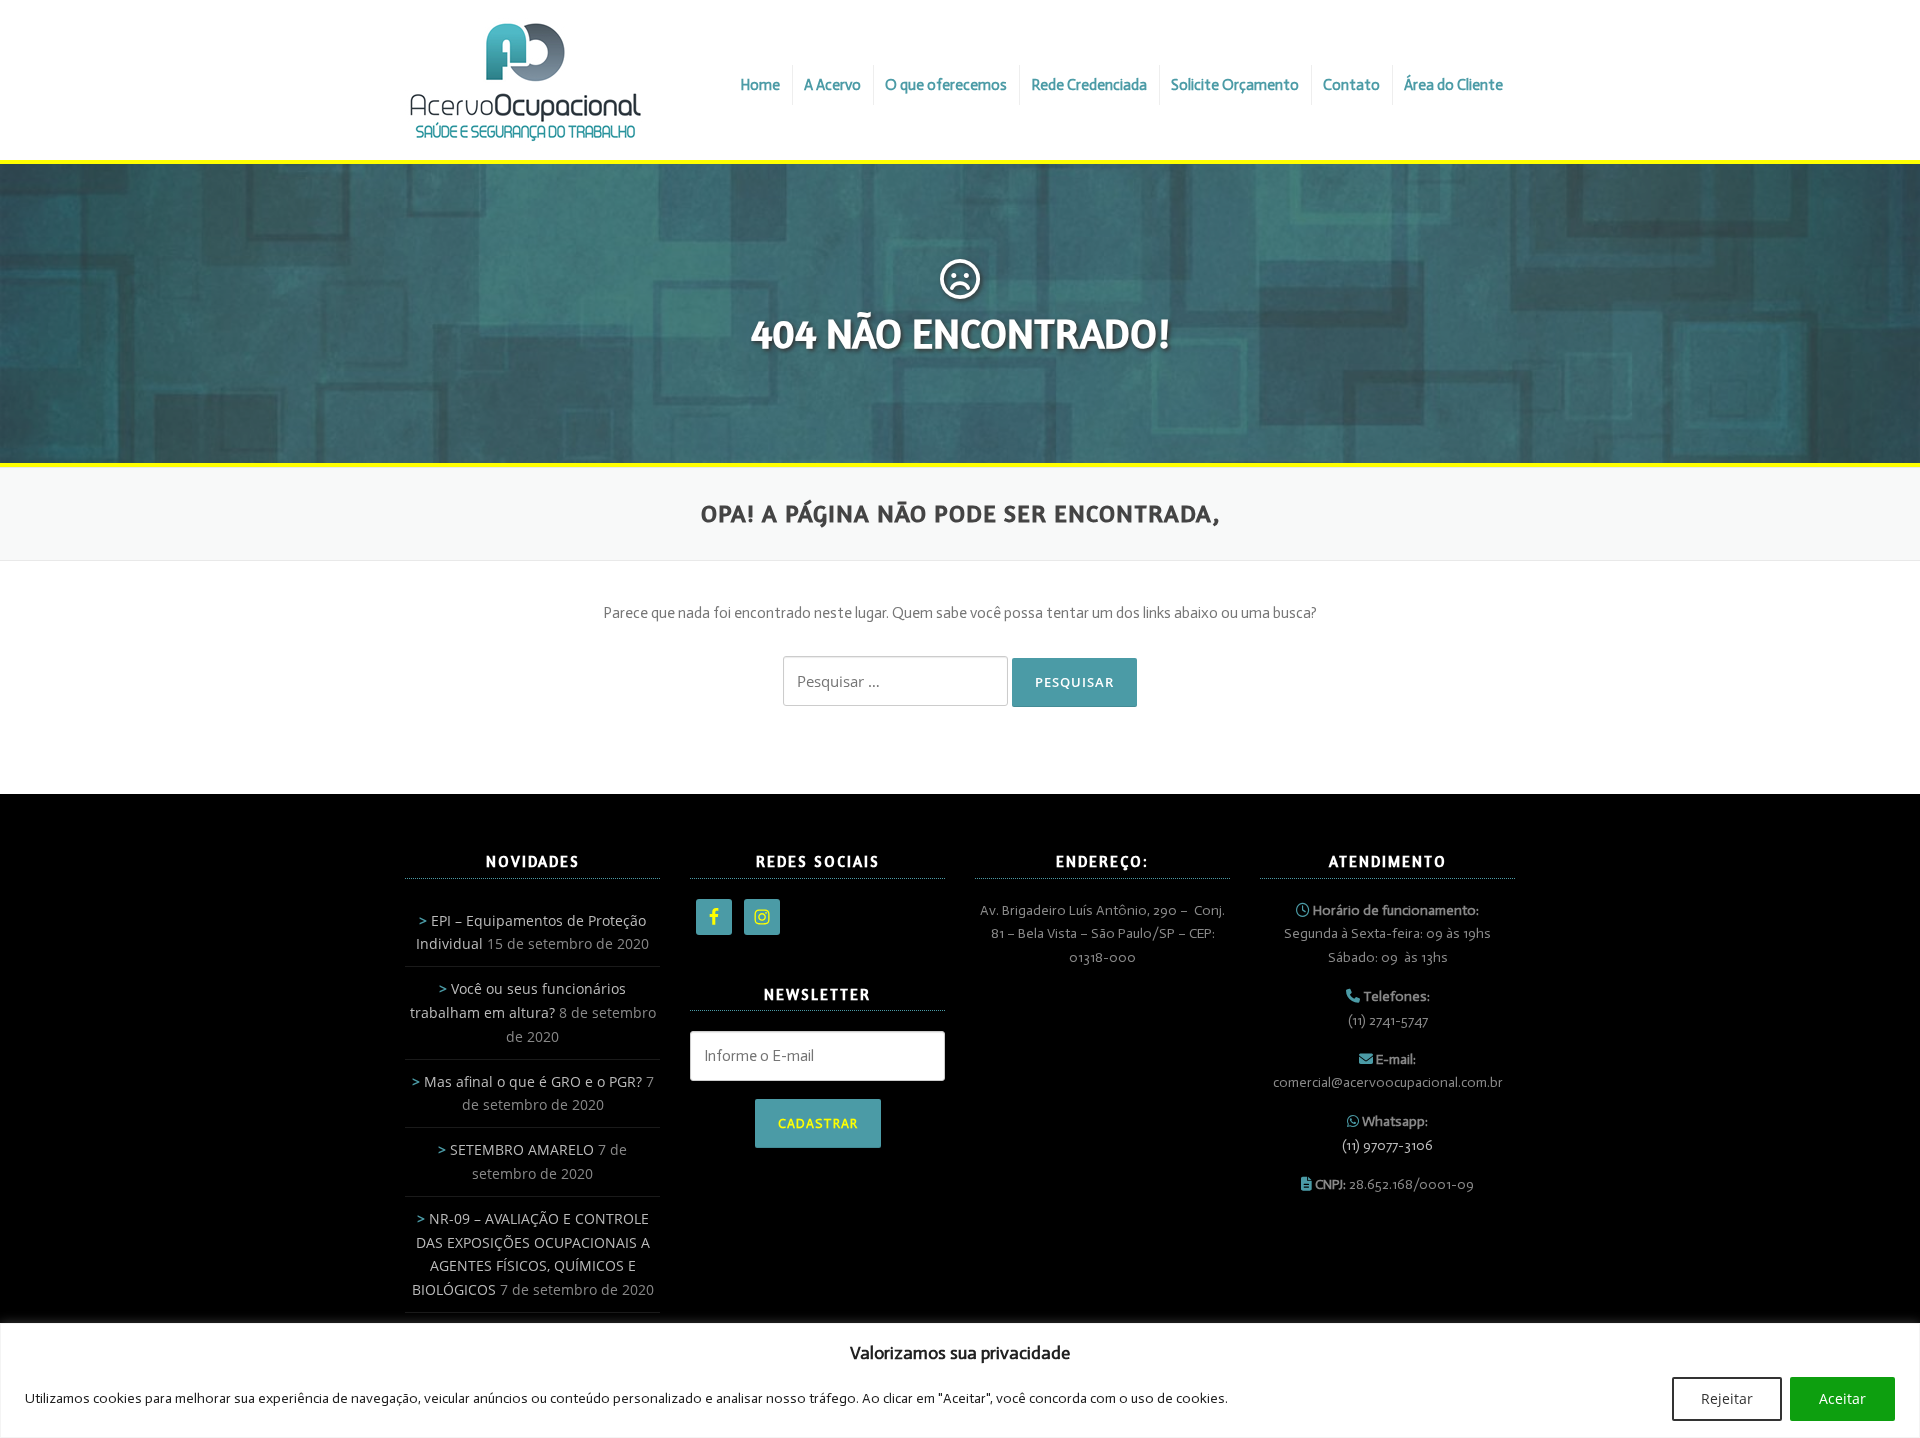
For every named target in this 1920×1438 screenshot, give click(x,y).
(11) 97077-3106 (1387, 1145)
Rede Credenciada (1089, 85)
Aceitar (1842, 1398)
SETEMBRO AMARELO (522, 1149)
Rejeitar (1727, 1398)
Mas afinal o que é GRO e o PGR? (533, 1081)
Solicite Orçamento (1235, 85)
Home (760, 85)
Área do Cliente (1453, 85)
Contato (1351, 85)
